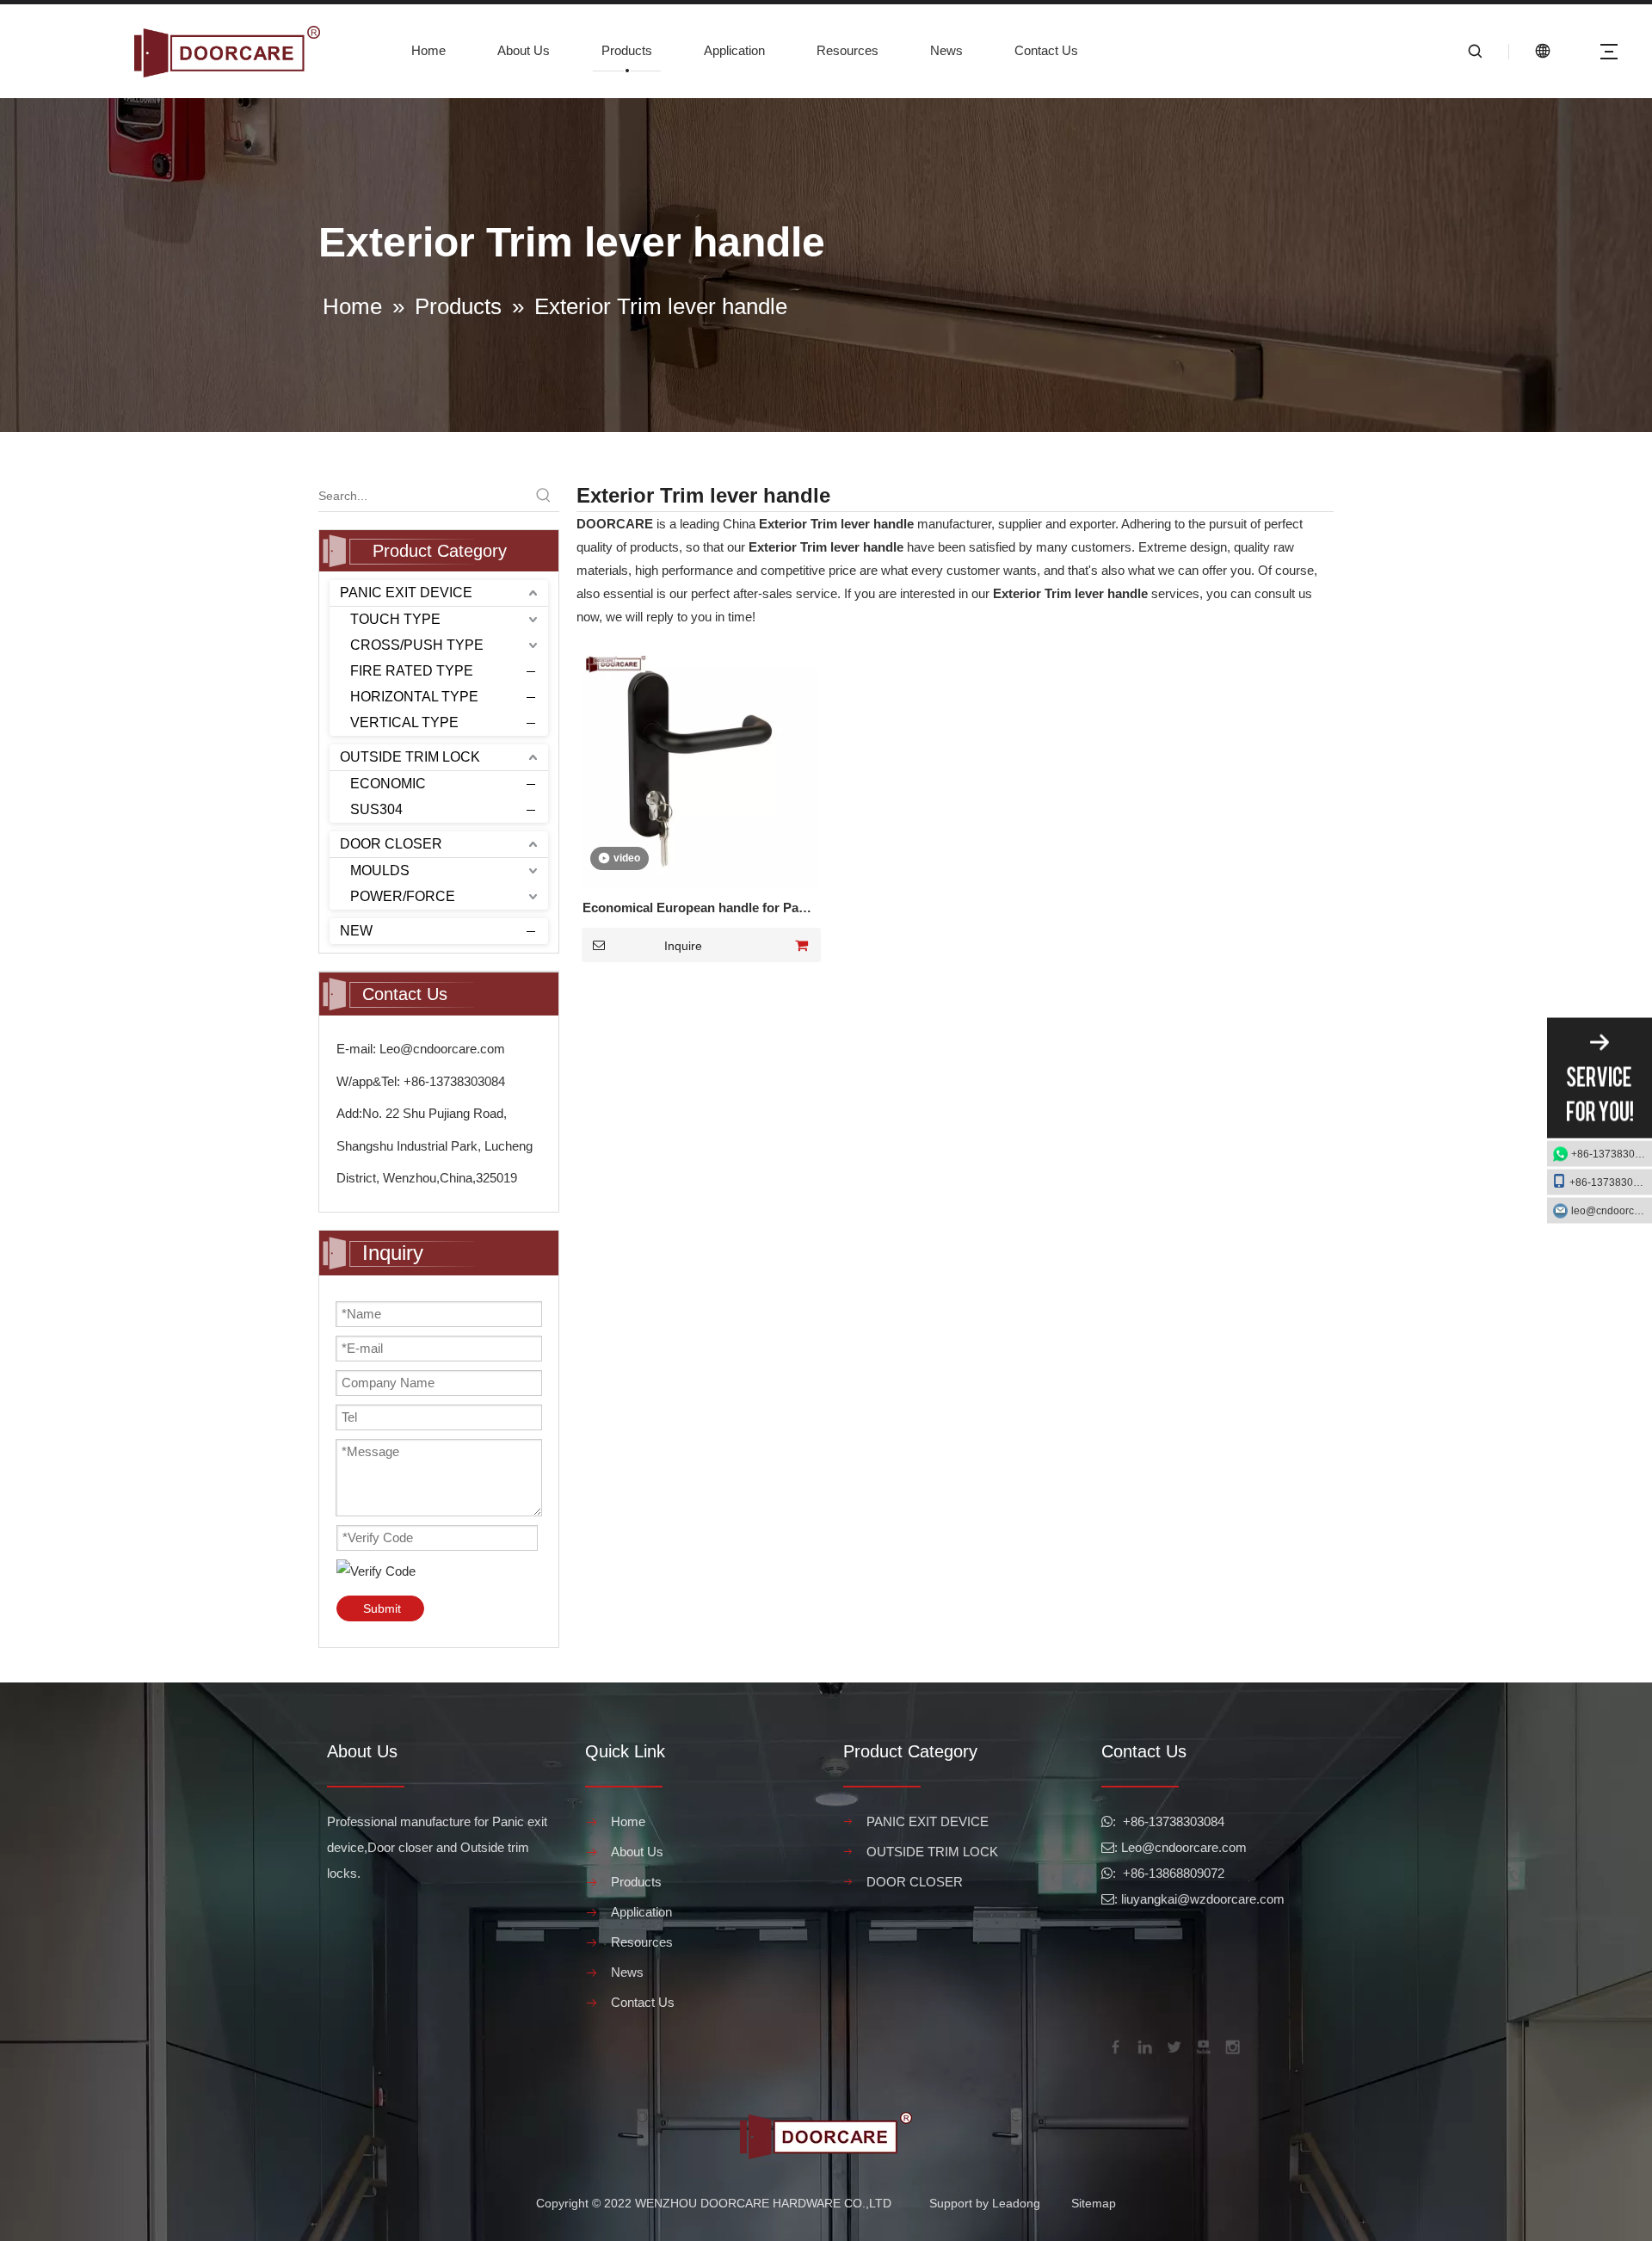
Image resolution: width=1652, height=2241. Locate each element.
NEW (356, 931)
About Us (524, 50)
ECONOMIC (388, 784)
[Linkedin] (1143, 2046)
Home (428, 50)
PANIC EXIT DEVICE (406, 593)
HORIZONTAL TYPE (414, 697)
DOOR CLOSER (391, 844)
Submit (382, 1608)
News (946, 50)
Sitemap (1094, 2203)
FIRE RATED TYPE (412, 671)
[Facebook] (1114, 2046)
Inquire (683, 946)
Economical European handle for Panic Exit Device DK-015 (700, 910)
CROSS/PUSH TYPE (417, 645)
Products (627, 50)
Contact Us (1046, 50)
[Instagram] (1231, 2046)
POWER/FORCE (403, 896)
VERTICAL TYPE (404, 722)
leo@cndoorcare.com (1612, 1211)
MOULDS (380, 870)
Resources (848, 50)
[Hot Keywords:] (544, 496)
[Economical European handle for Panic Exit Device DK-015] (700, 767)
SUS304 (376, 809)
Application (734, 50)
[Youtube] (1202, 2046)
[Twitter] (1173, 2046)
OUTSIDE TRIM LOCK (410, 757)
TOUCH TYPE (395, 619)
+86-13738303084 (1612, 1154)
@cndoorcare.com (1194, 1847)
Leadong (1016, 2203)
